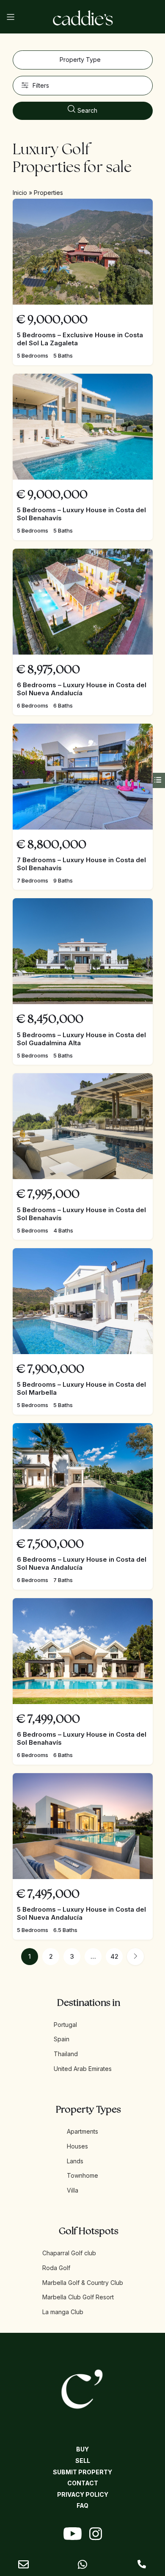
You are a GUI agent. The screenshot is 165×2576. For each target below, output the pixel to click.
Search (87, 110)
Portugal (65, 2025)
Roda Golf (56, 2268)
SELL (83, 2461)
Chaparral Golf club (69, 2253)
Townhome (82, 2175)
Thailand (66, 2054)
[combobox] (83, 60)
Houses (77, 2146)
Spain (62, 2039)
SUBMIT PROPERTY (82, 2472)
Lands (75, 2161)
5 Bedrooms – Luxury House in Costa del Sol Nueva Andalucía (81, 1913)
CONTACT (83, 2483)
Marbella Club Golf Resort (78, 2297)
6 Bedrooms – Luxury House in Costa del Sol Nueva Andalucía (82, 689)
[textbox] (83, 60)
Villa (73, 2190)
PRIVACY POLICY (83, 2494)
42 (114, 1956)
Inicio (20, 193)
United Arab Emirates (83, 2069)
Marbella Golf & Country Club (83, 2283)
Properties (48, 193)
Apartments (82, 2131)
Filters (41, 85)
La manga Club (63, 2312)
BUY (82, 2449)
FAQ (82, 2505)
